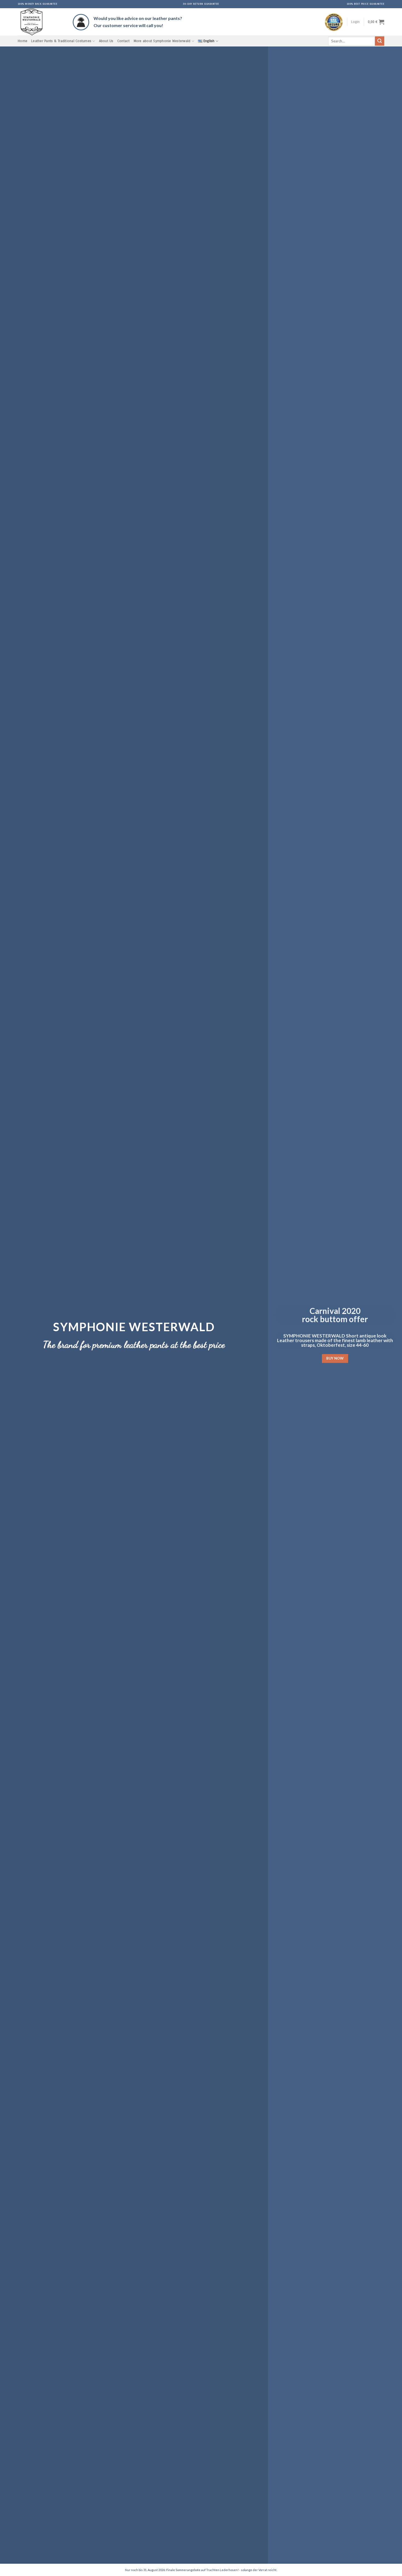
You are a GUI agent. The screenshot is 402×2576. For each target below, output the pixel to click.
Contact (124, 41)
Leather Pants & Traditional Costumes (61, 41)
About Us (106, 41)
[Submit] (380, 41)
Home (23, 41)
